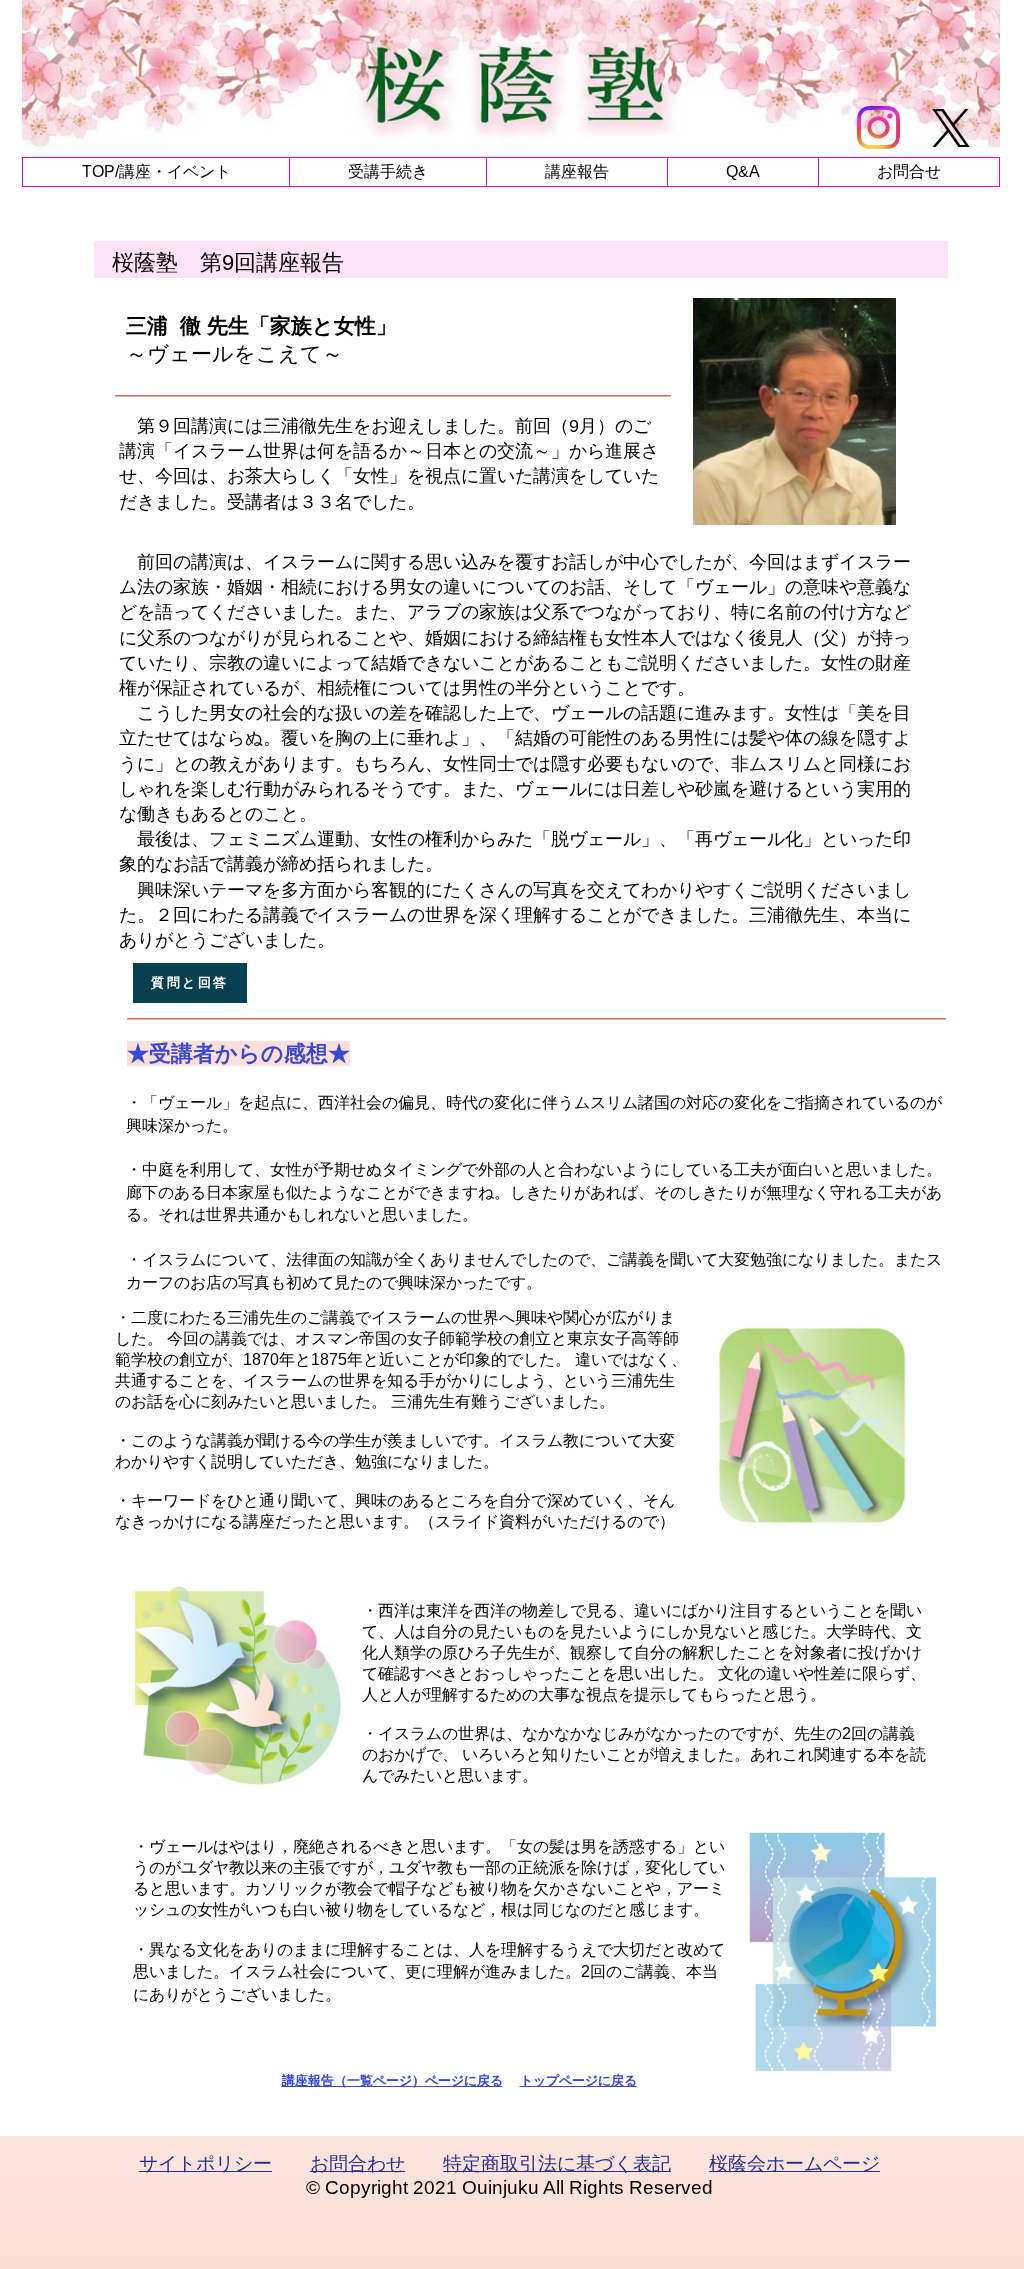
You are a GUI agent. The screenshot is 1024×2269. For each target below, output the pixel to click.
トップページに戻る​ (578, 2080)
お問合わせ (357, 2163)
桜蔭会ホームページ (794, 2163)
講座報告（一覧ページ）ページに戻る (392, 2080)
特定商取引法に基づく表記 (557, 2163)
